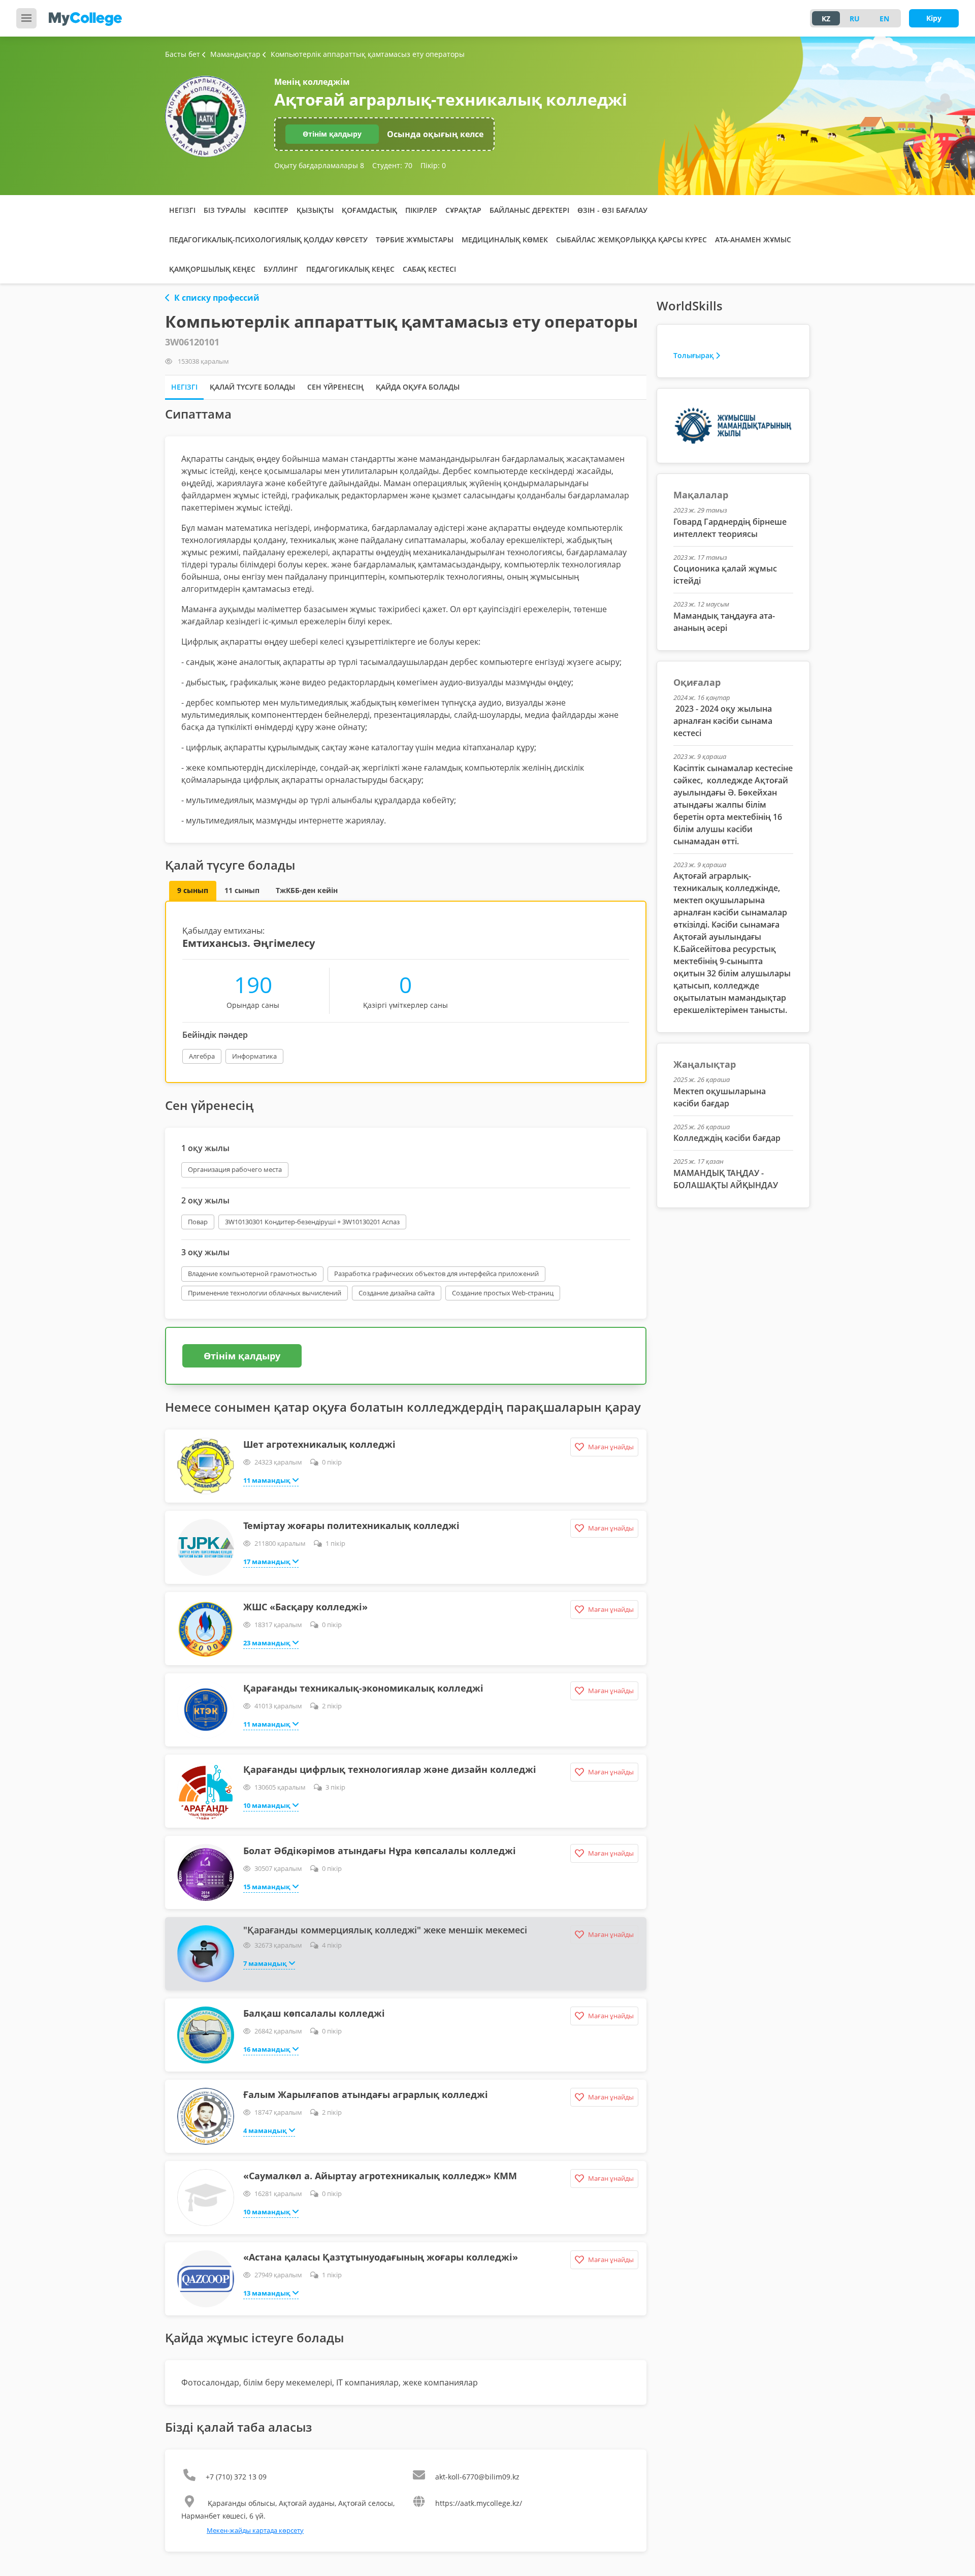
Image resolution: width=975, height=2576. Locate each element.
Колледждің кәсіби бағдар (727, 1138)
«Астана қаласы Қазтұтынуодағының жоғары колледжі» (381, 2257)
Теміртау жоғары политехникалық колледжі (351, 1525)
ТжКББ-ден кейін (307, 890)
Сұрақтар (463, 210)
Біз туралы (225, 210)
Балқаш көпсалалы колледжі (314, 2013)
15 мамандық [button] (267, 1887)
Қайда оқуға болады (418, 387)
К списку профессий (217, 298)
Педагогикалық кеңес (350, 269)
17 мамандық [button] (267, 1562)
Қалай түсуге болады (252, 387)
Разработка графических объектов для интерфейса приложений (436, 1274)
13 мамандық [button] (267, 2293)
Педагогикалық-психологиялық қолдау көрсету (268, 240)
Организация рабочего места (235, 1169)
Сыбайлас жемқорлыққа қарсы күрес (631, 240)
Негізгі (182, 210)
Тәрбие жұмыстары (415, 240)
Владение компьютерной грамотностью (252, 1274)
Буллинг (281, 269)
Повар (198, 1222)
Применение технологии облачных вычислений (265, 1293)
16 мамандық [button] (267, 2049)
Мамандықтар (236, 54)
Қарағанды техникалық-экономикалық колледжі (363, 1688)
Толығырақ (693, 355)
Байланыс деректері (529, 210)
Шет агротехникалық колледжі (319, 1444)
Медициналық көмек (505, 240)
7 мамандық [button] (265, 1963)
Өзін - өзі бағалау (612, 210)
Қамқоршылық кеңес (212, 269)
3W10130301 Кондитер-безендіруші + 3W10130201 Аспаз (312, 1222)
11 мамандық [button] (267, 1480)
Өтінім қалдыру (332, 134)
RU (855, 19)
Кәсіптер (271, 210)
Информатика (254, 1056)
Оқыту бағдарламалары (319, 165)
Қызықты (315, 210)
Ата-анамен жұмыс (753, 240)
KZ (826, 19)
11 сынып (242, 890)
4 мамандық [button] (265, 2130)
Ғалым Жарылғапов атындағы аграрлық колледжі (366, 2094)
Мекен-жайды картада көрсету (255, 2530)
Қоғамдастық (369, 210)
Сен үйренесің (335, 387)
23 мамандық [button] (267, 1643)
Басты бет (183, 54)
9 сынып (193, 890)
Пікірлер (421, 210)
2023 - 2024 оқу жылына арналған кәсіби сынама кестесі (723, 721)
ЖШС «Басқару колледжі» (305, 1607)
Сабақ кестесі (429, 269)
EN (884, 19)
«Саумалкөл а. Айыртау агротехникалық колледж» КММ (380, 2176)
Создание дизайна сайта (397, 1293)
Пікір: (433, 165)
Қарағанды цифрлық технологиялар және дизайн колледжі (390, 1769)
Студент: (392, 165)
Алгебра (202, 1056)
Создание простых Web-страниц (503, 1293)
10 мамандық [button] (267, 1805)
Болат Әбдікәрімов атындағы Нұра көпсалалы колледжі (380, 1851)
